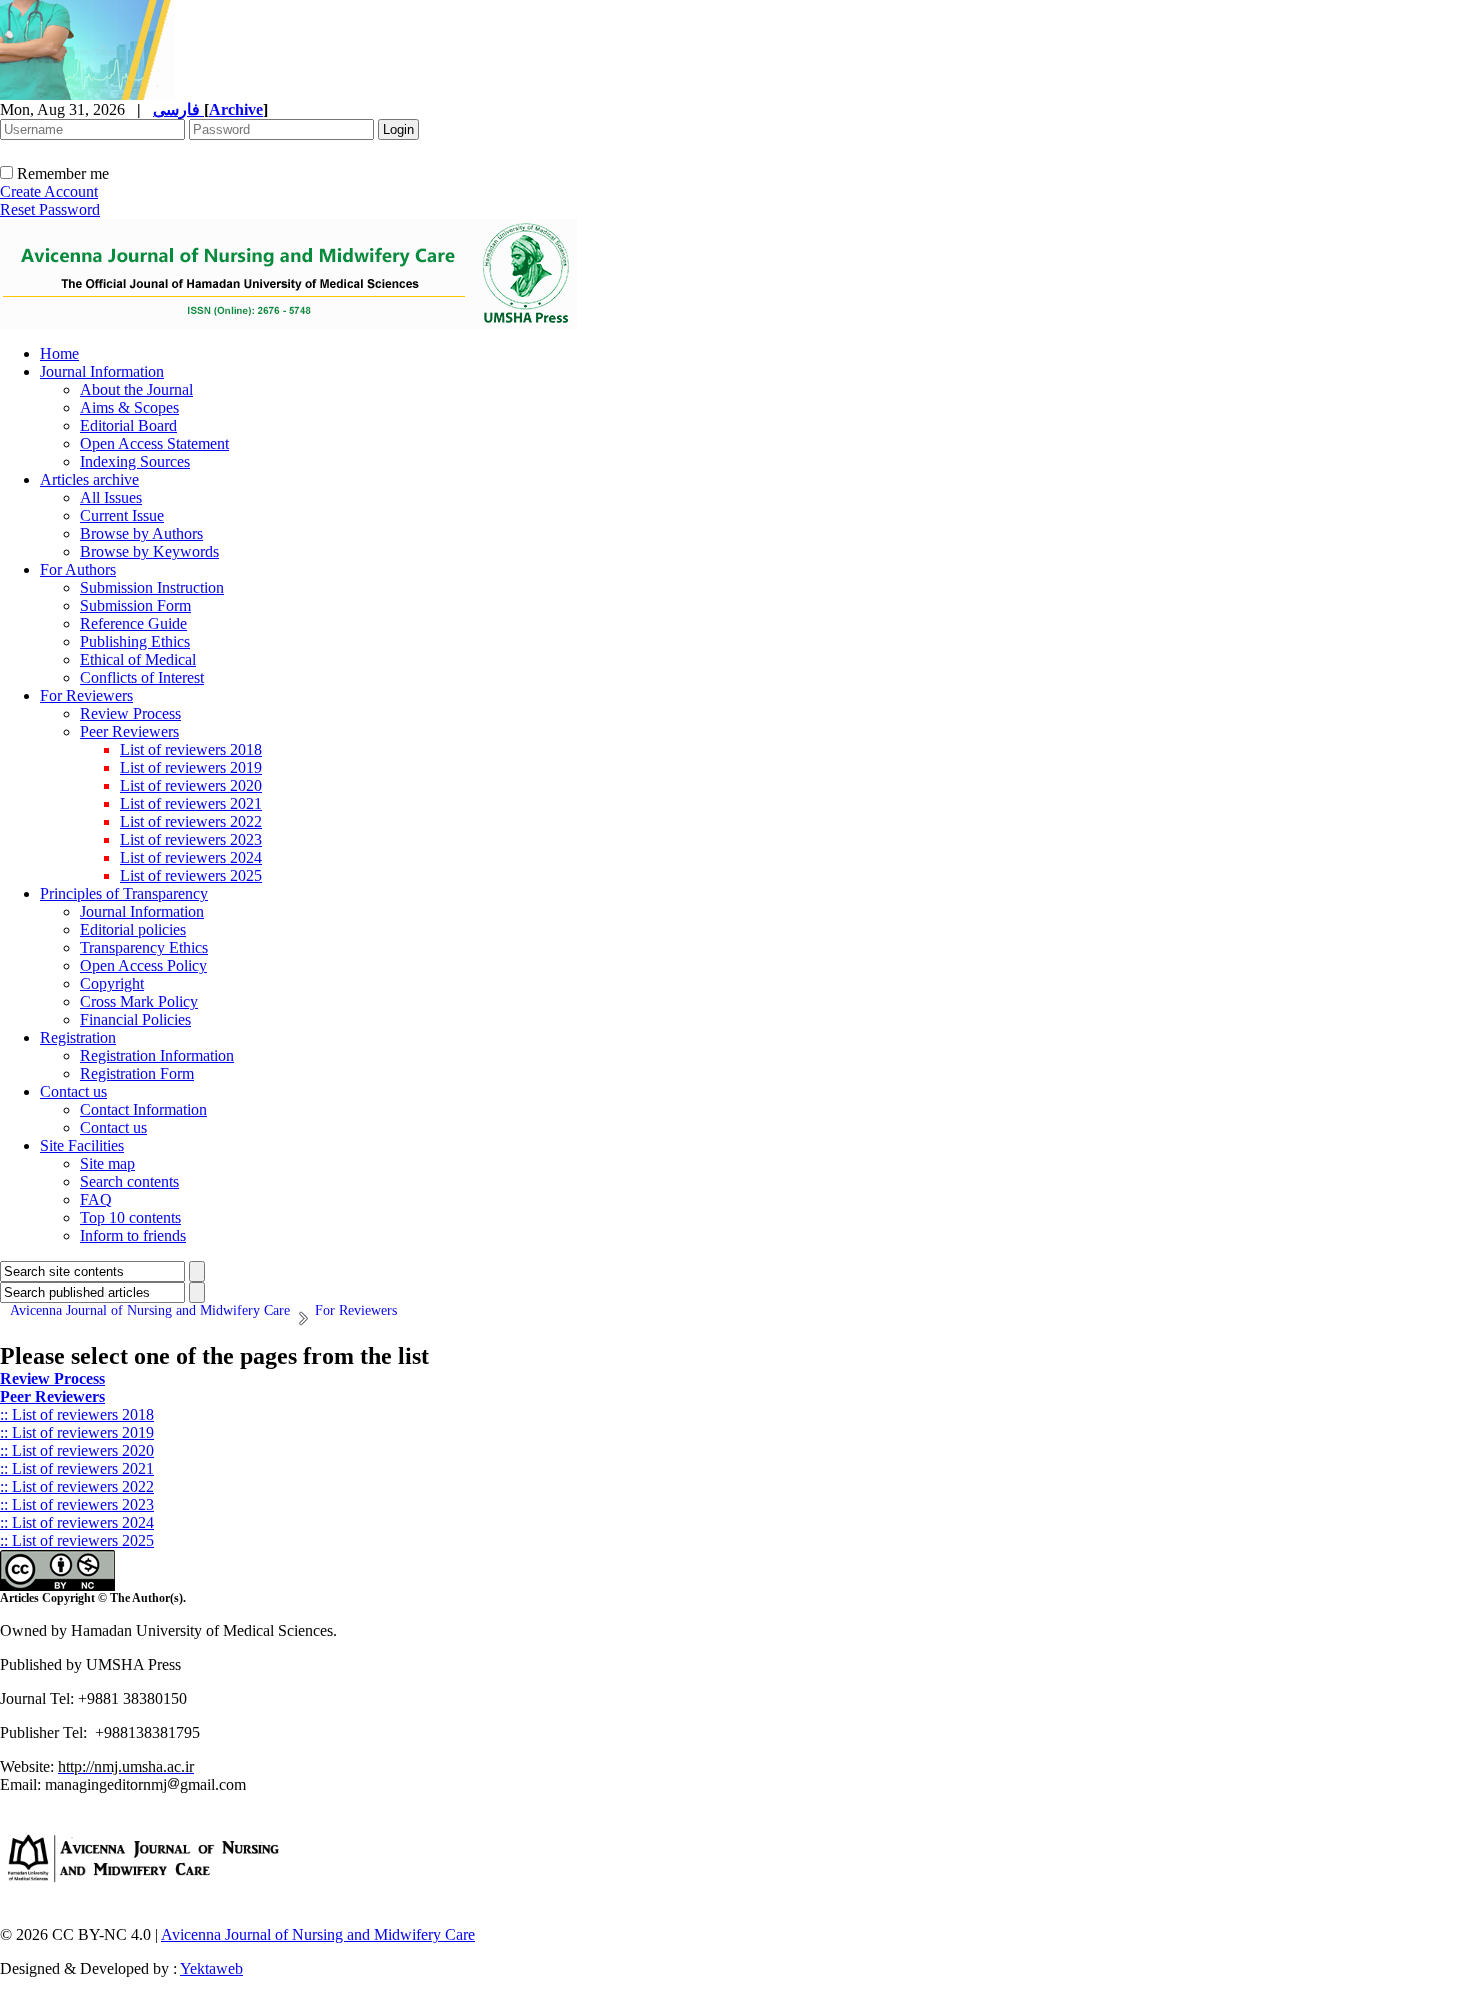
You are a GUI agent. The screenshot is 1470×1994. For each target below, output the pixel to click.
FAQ (96, 1199)
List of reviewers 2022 (191, 821)
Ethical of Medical (138, 659)
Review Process (130, 713)
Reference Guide (133, 623)
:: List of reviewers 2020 (77, 1450)
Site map (107, 1163)
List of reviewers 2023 (191, 839)
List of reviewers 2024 (191, 857)
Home (59, 353)
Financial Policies (135, 1019)
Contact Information (143, 1109)
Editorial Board (128, 425)
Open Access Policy (143, 965)
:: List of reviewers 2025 (77, 1540)
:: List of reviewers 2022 (77, 1486)
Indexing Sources (135, 461)
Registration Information (157, 1055)
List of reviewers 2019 (191, 767)
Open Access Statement (154, 443)
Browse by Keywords (149, 551)
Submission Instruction (152, 587)
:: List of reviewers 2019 (77, 1432)
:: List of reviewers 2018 (77, 1414)
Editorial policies (133, 929)
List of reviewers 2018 (191, 749)
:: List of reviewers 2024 (77, 1522)
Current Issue (122, 515)
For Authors (78, 569)
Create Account (49, 191)
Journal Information (102, 371)
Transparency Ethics (144, 947)
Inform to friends (133, 1235)
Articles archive (89, 479)
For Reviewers (86, 695)
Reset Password (50, 209)
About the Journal (136, 389)
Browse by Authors (141, 533)
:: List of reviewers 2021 (77, 1468)
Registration (78, 1037)
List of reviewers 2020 (191, 785)
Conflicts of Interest (142, 677)
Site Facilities (82, 1145)
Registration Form (137, 1073)
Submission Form (135, 605)
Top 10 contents (130, 1217)
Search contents (129, 1181)
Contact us (73, 1091)
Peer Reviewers (129, 731)
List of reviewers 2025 (191, 875)
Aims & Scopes (129, 407)
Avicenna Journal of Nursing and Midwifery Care (318, 1934)
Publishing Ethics (135, 641)
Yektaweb (211, 1968)
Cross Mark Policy (139, 1001)
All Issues (111, 497)
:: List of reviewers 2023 (77, 1504)
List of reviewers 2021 (191, 803)
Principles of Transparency (124, 893)
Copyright (112, 983)
